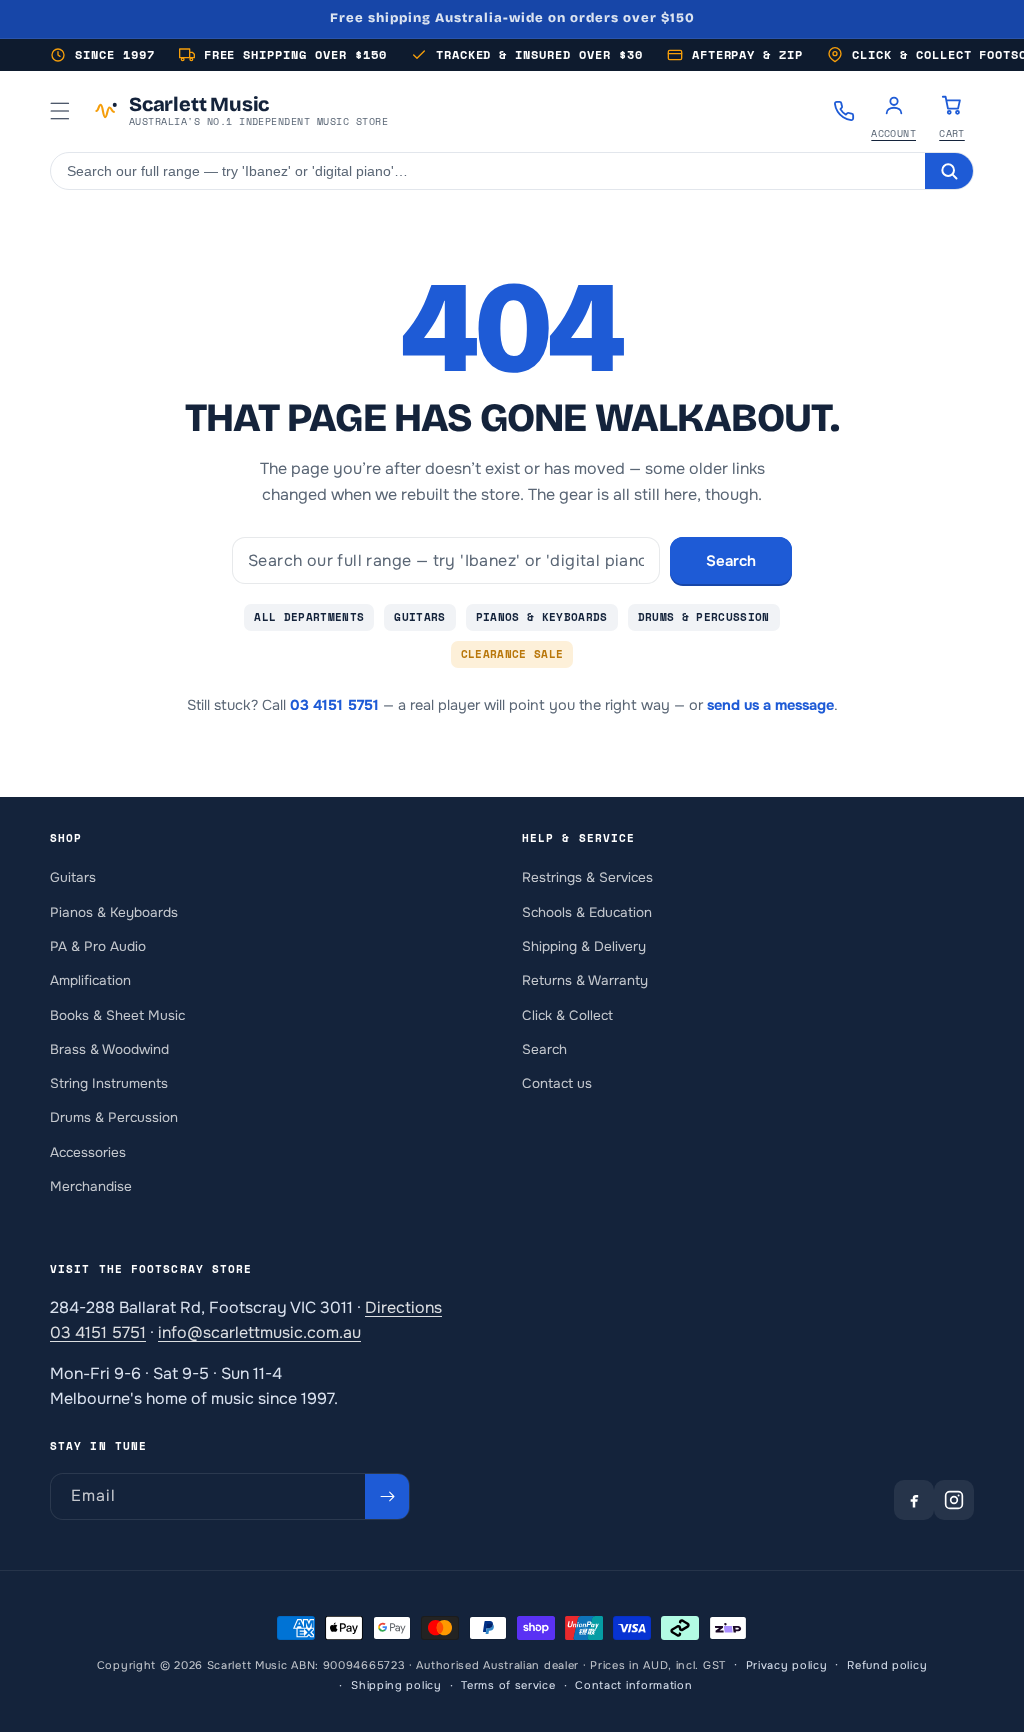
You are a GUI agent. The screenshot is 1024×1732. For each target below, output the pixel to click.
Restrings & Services (587, 877)
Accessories (88, 1152)
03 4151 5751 (334, 705)
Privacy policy (787, 1665)
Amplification (90, 980)
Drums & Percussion (704, 617)
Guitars (419, 617)
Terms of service (508, 1685)
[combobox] (488, 171)
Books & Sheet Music (117, 1015)
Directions (403, 1307)
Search (731, 561)
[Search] (949, 171)
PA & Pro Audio (98, 946)
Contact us (557, 1083)
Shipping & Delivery (584, 946)
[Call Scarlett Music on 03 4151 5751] (844, 111)
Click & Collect (567, 1015)
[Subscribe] (387, 1496)
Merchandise (91, 1186)
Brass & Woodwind (109, 1049)
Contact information (633, 1685)
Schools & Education (587, 912)
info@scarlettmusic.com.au (259, 1332)
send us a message (770, 705)
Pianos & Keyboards (542, 617)
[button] (60, 111)
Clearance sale (512, 654)
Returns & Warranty (585, 980)
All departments (309, 617)
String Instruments (109, 1083)
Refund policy (887, 1665)
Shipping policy (396, 1685)
